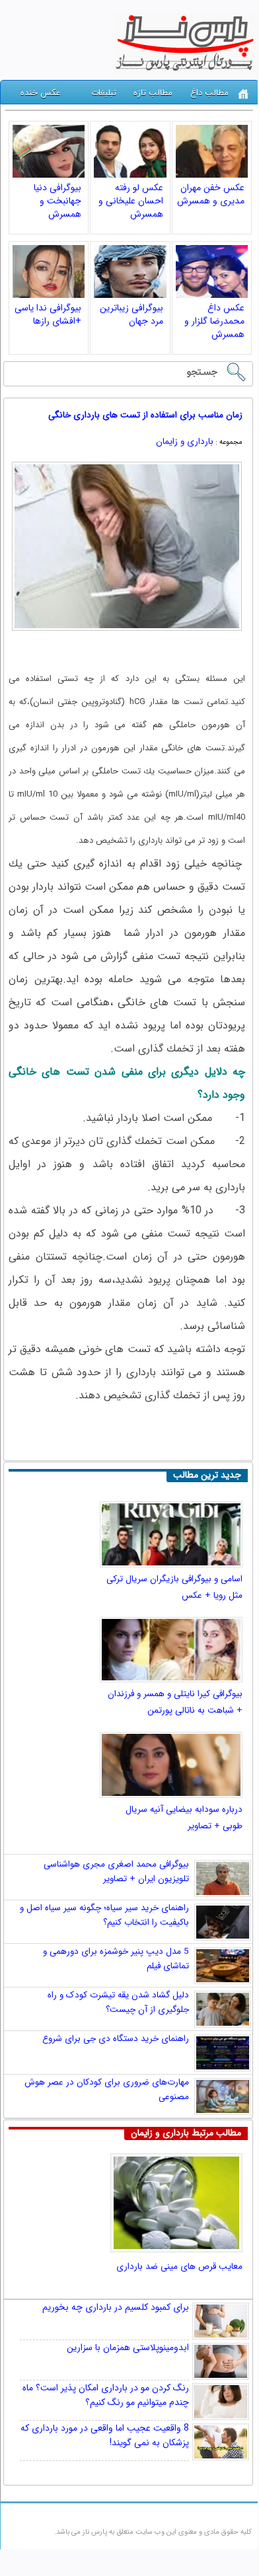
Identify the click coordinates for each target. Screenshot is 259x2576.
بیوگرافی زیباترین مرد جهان (131, 314)
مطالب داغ (209, 93)
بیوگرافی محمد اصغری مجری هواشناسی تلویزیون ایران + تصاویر (116, 1872)
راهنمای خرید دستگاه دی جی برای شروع (116, 2039)
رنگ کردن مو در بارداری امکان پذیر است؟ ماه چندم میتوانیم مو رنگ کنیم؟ (106, 2395)
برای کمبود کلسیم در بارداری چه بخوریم (116, 2307)
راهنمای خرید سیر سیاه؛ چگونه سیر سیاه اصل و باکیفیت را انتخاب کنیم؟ (104, 1915)
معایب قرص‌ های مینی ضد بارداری (179, 2267)
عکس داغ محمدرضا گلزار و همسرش (214, 321)
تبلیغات (104, 93)
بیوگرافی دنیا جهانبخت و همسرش (57, 201)
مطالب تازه (153, 93)
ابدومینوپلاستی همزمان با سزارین (128, 2347)
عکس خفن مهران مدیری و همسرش (211, 194)
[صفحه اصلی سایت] (243, 94)
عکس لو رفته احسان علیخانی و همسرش (131, 201)
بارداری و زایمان (185, 442)
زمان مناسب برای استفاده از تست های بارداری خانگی (145, 415)
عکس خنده (40, 93)
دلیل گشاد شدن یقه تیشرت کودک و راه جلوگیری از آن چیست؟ (118, 2002)
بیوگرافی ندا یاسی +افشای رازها (48, 314)
